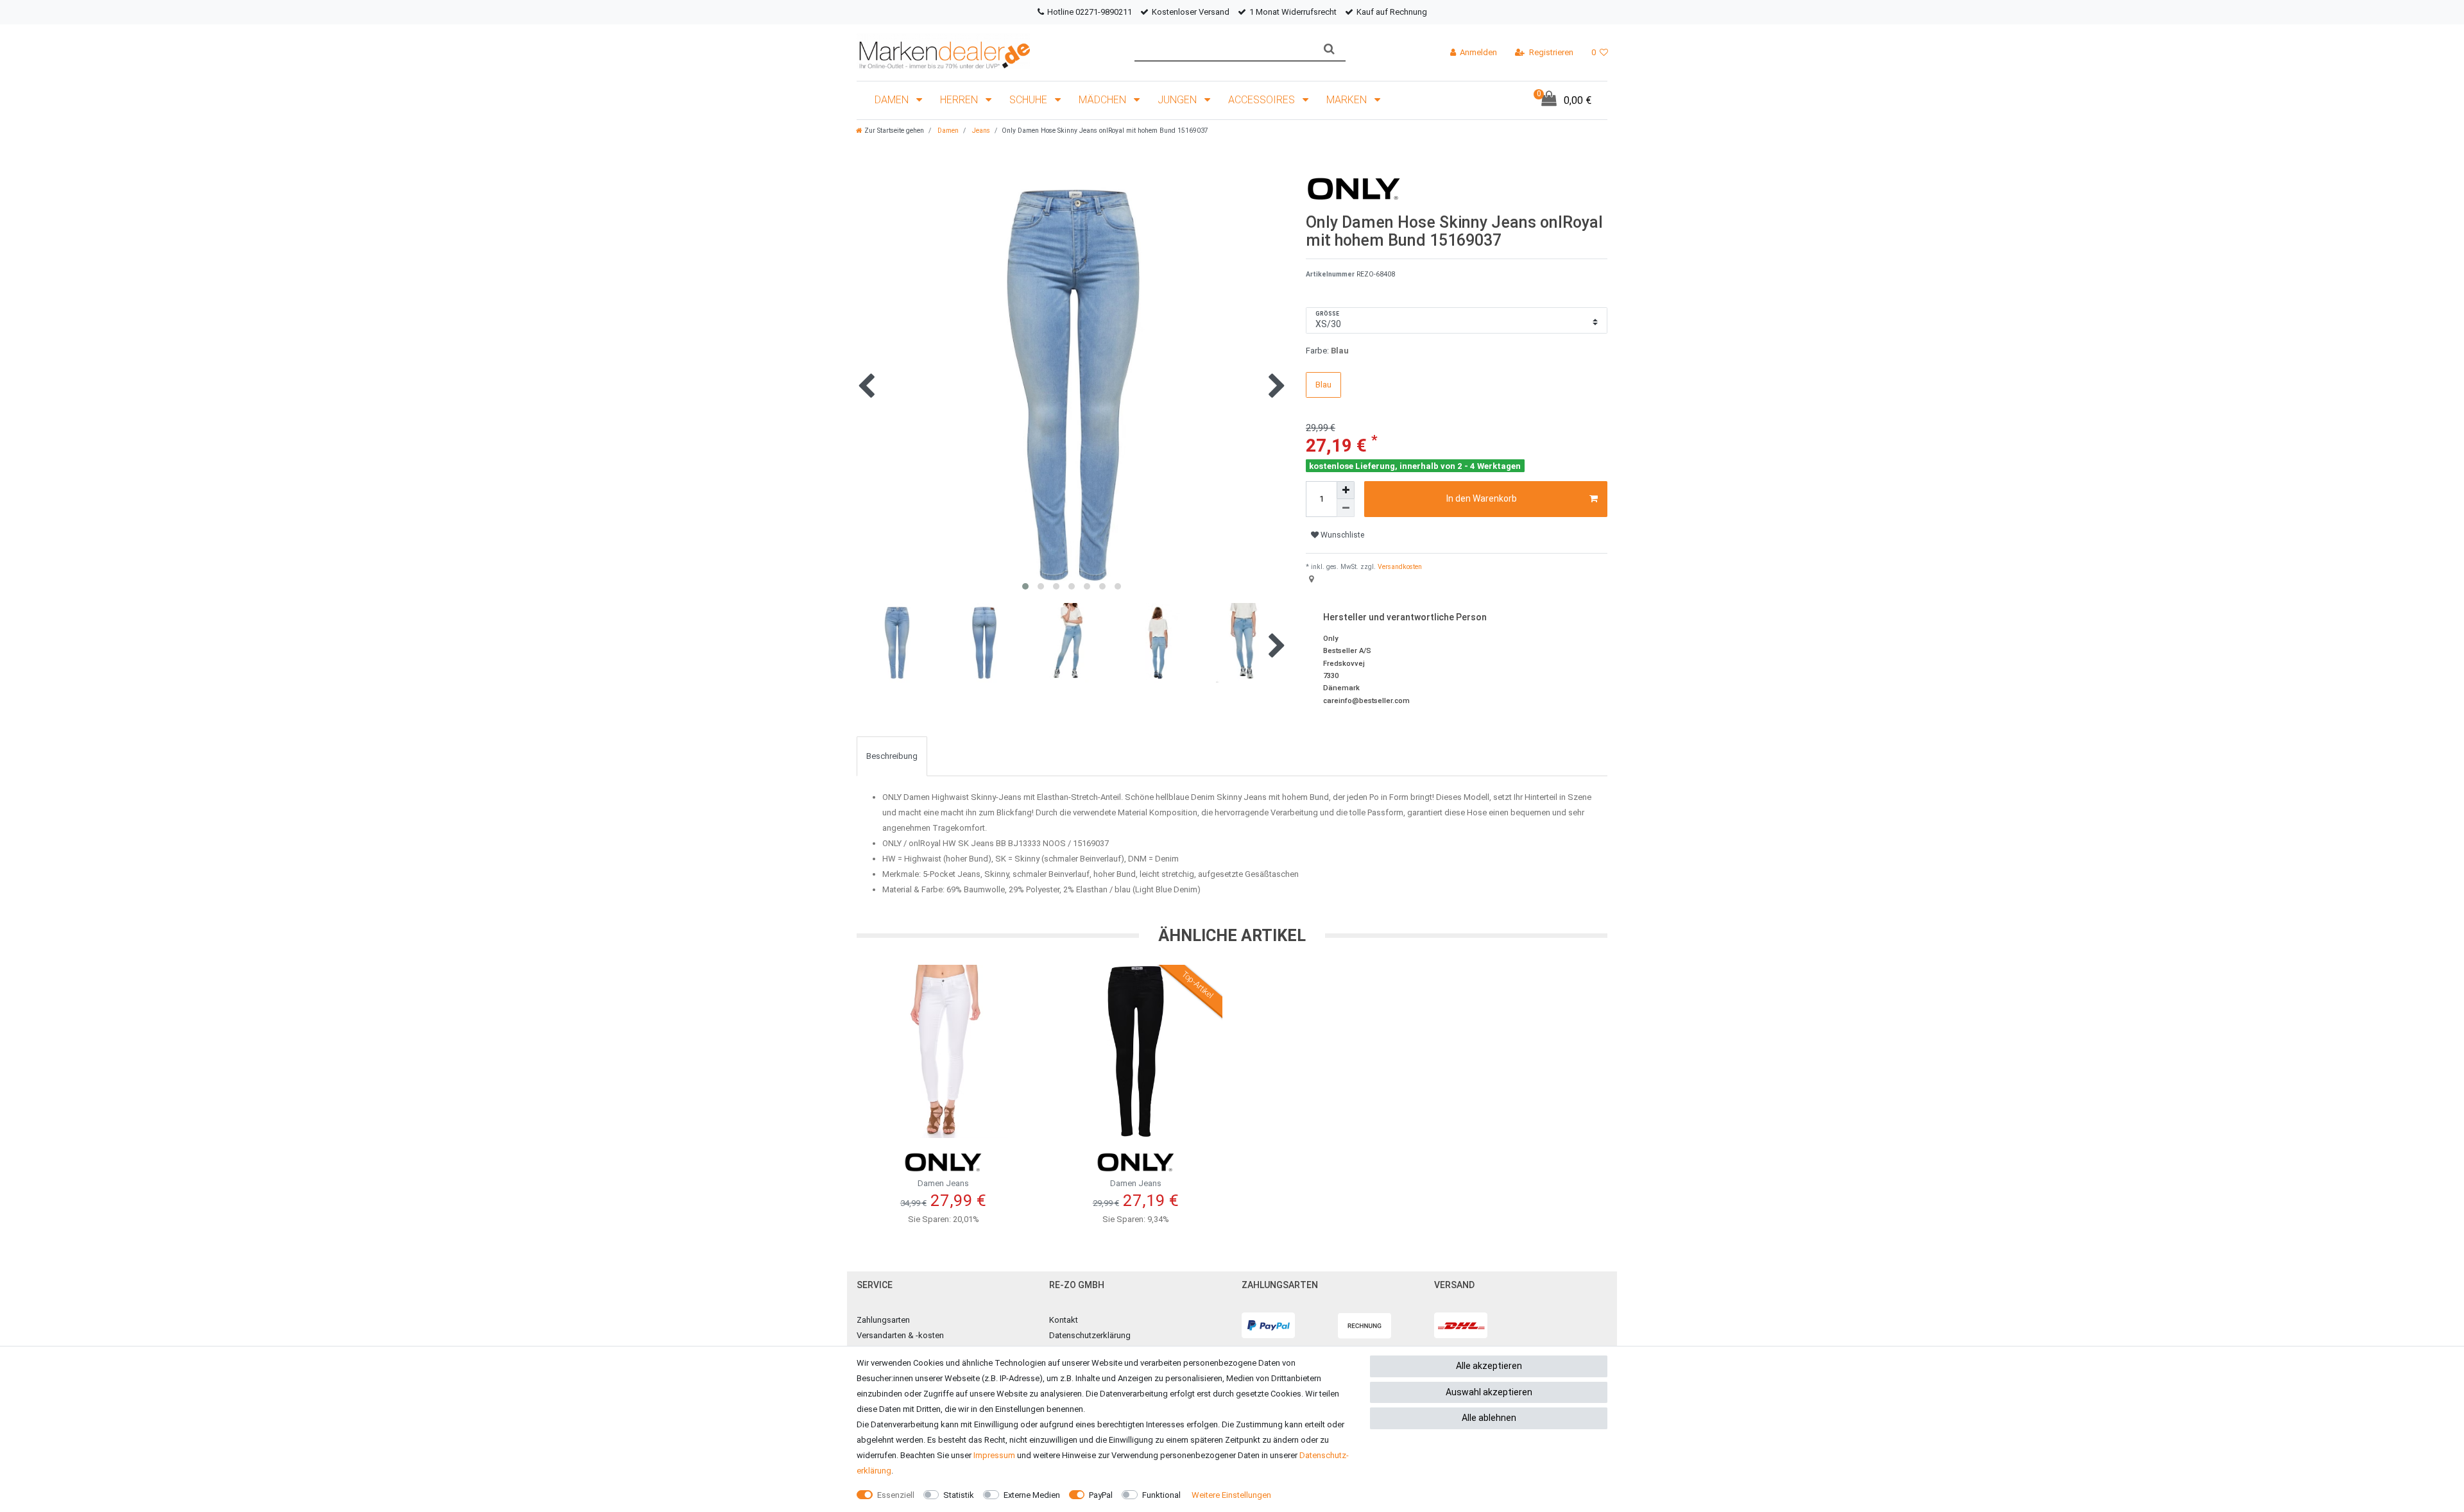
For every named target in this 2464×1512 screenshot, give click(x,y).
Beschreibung (892, 756)
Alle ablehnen (1489, 1418)
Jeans (980, 131)
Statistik (959, 1495)
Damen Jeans (943, 1183)
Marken (1348, 100)
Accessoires (1263, 100)
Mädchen (1104, 100)
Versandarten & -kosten (900, 1335)
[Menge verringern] (1346, 508)
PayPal (1101, 1495)
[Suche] (1329, 49)
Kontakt (1064, 1320)
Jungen (1178, 100)
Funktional (1161, 1495)
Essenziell (896, 1495)
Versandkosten (1399, 567)
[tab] (892, 756)
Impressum (994, 1455)
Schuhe (1030, 100)
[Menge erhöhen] (1346, 490)
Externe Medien (1032, 1495)
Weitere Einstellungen (1231, 1495)
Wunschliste (1341, 535)
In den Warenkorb (1482, 498)
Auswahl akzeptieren (1489, 1392)
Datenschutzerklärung (1090, 1335)
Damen (893, 100)
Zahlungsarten (883, 1320)
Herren (960, 100)
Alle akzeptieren (1489, 1366)
